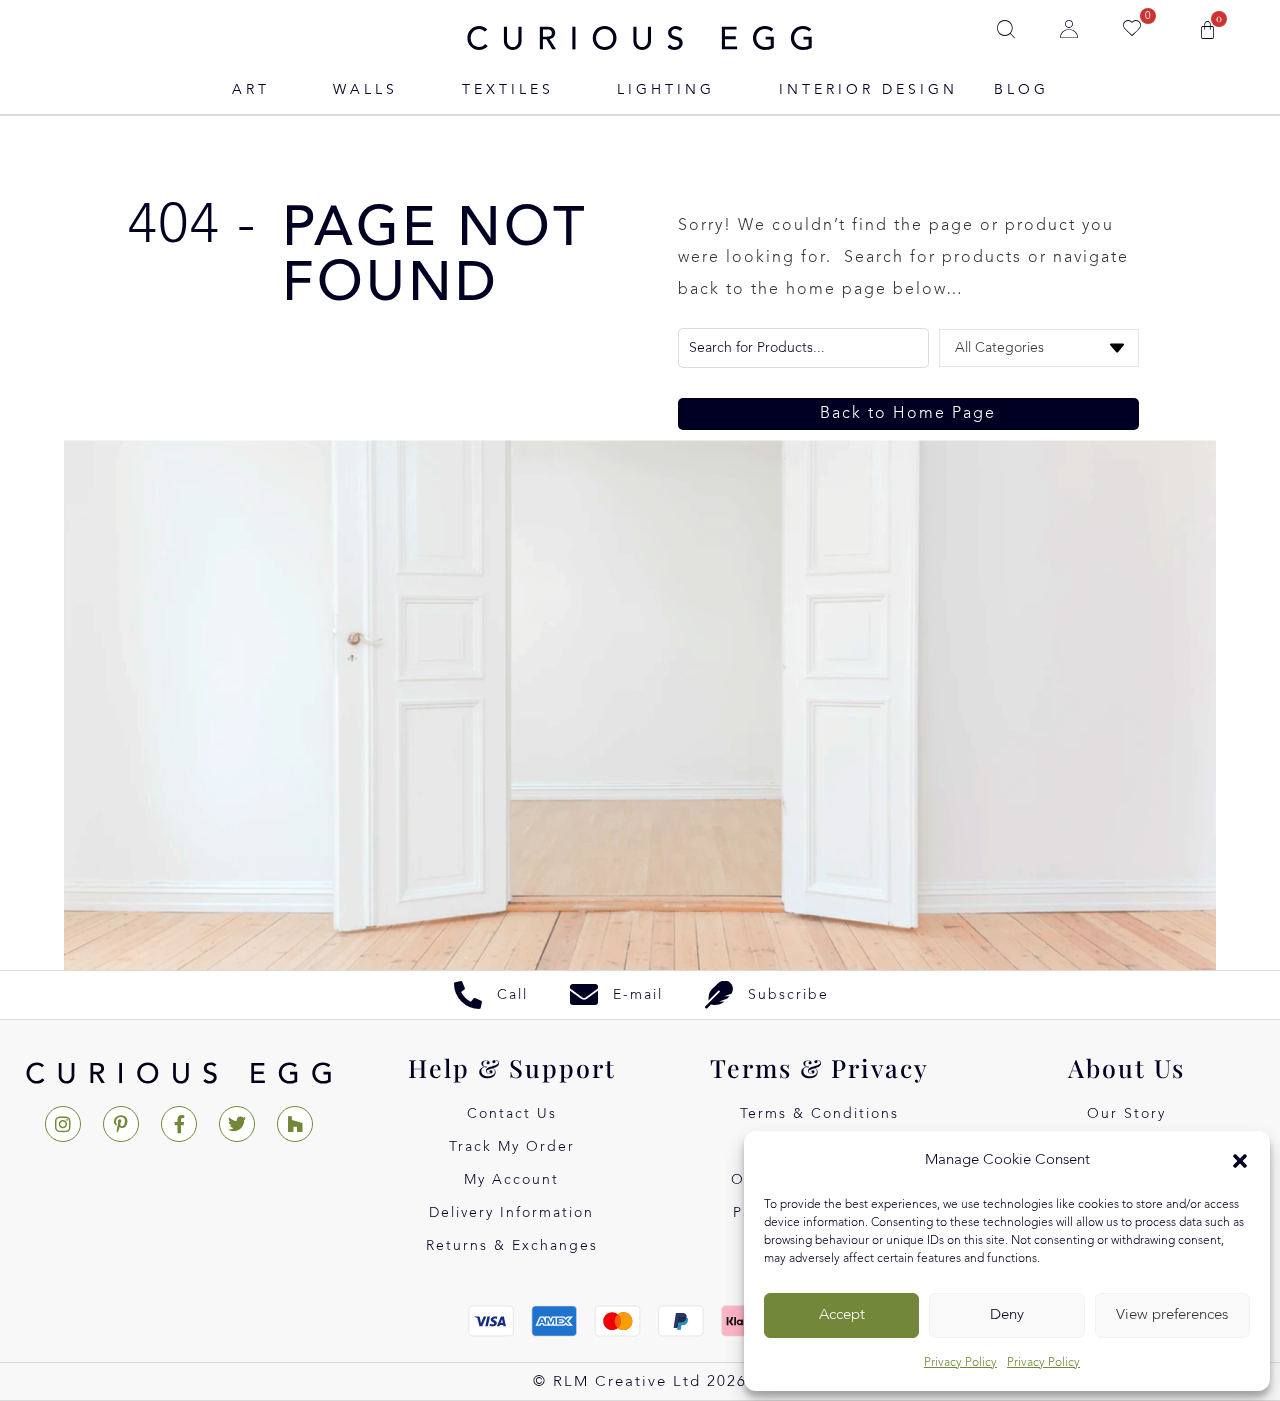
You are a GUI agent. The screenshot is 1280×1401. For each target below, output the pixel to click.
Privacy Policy (960, 1363)
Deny (1007, 1315)
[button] (1240, 1161)
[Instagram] (63, 1124)
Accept (842, 1315)
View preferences (1172, 1315)
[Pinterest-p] (121, 1124)
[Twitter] (237, 1124)
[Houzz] (295, 1124)
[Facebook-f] (179, 1124)
